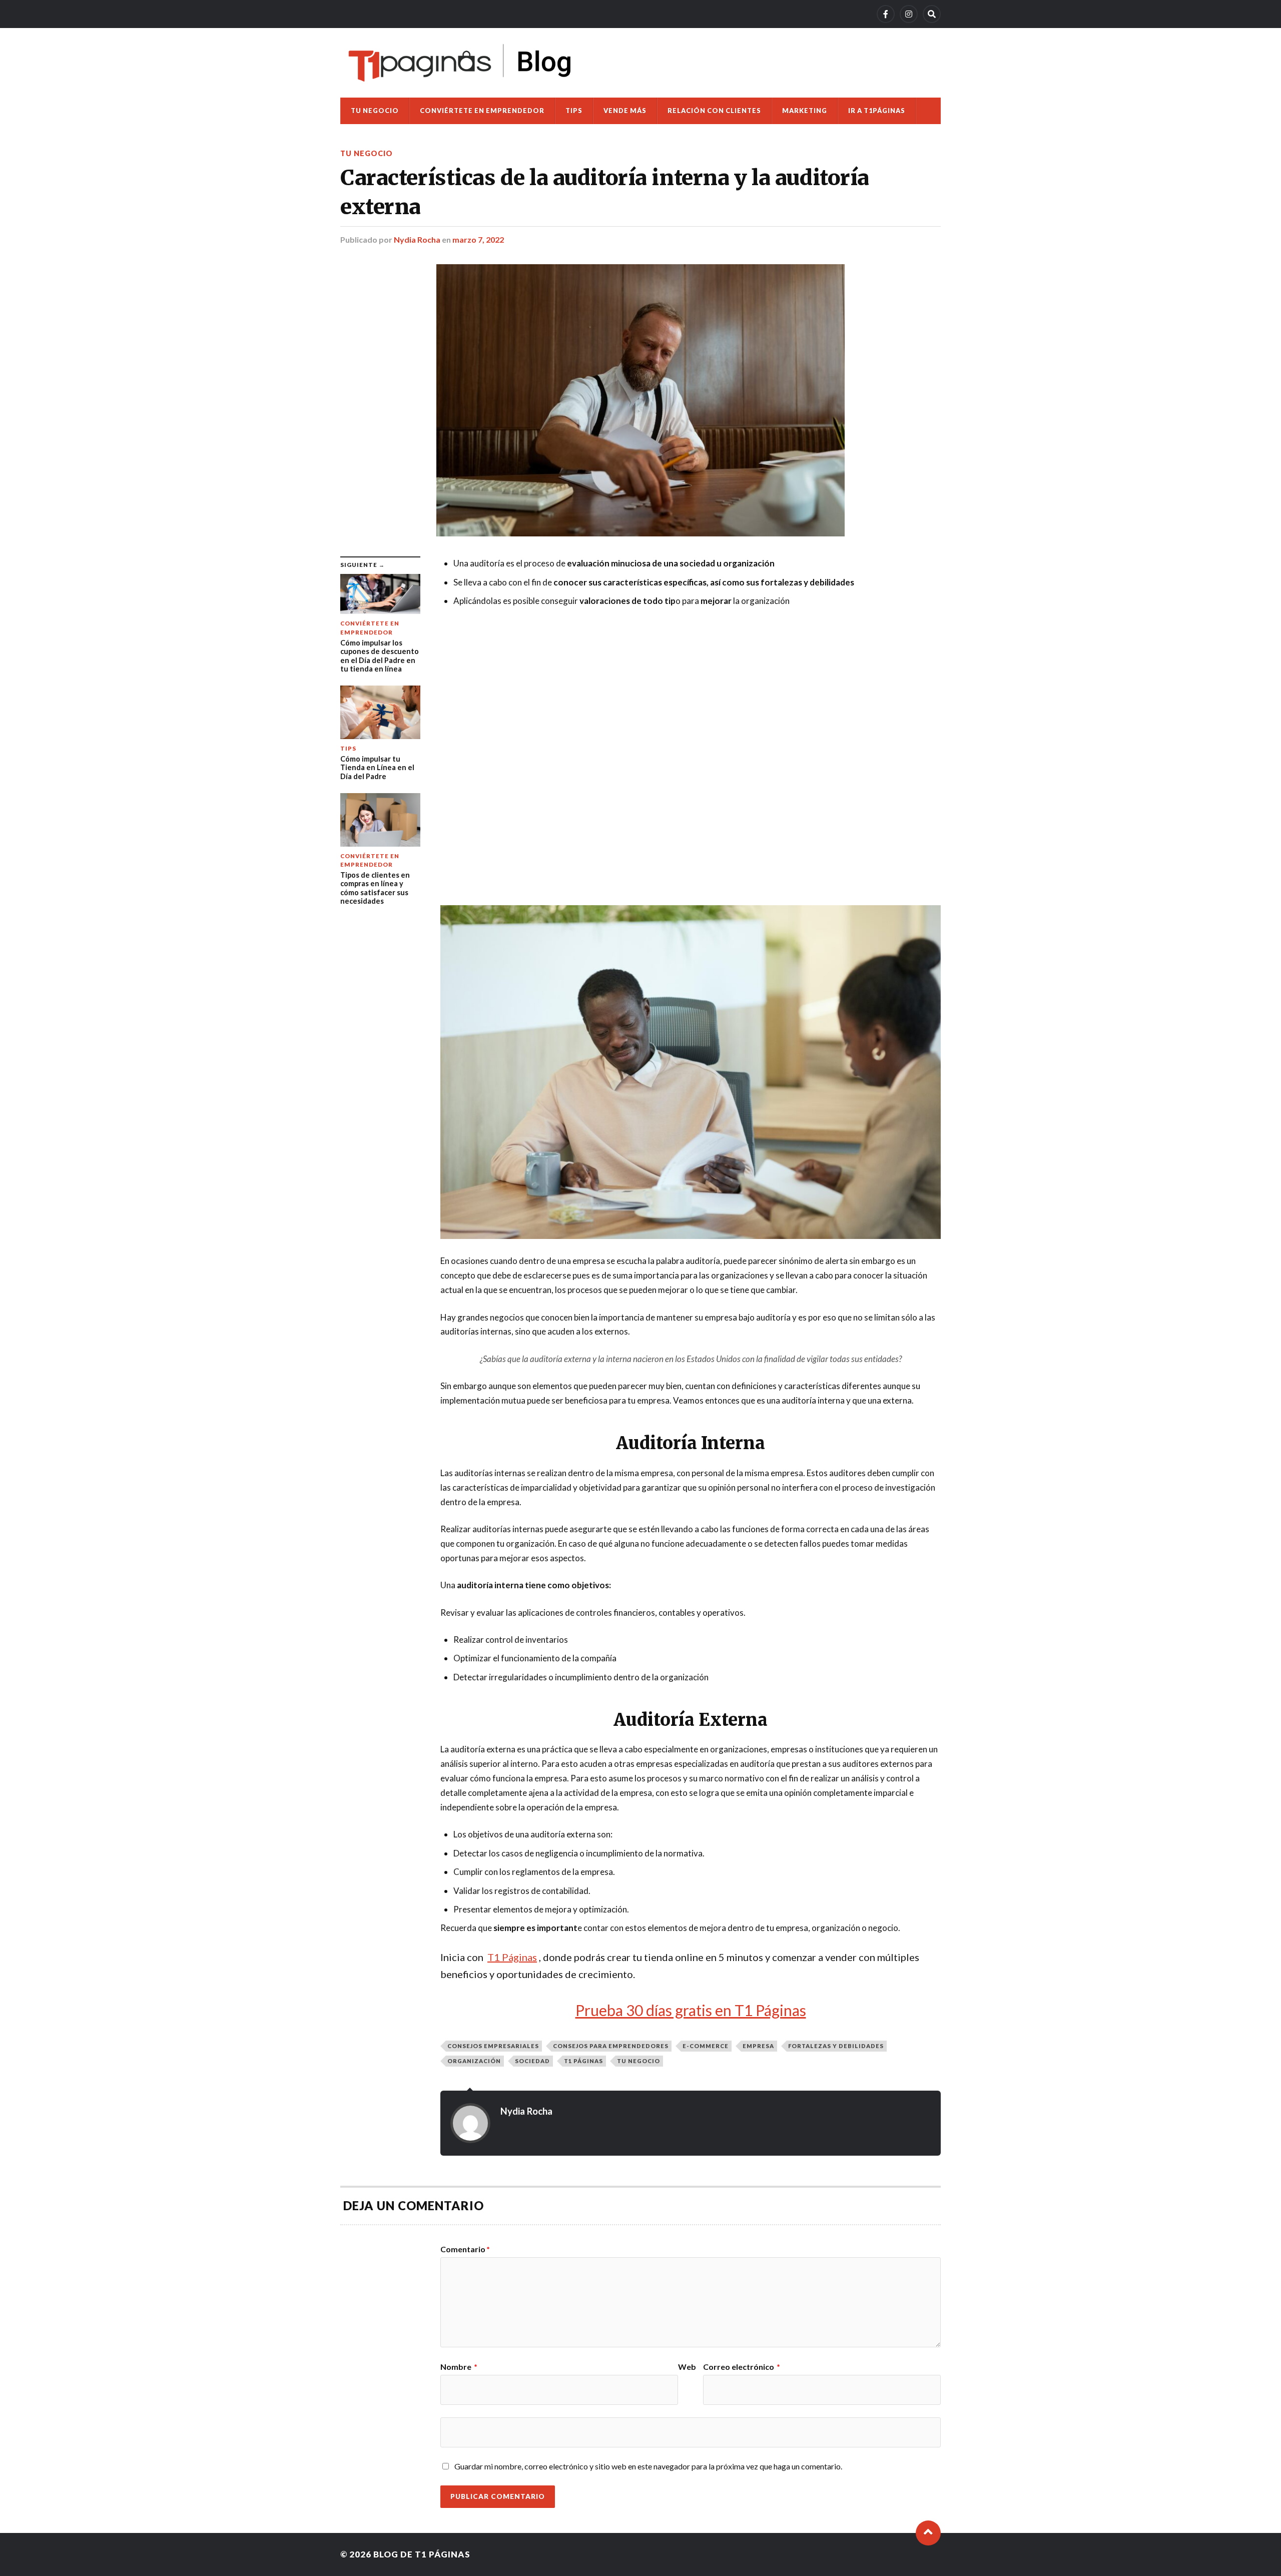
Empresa (758, 2046)
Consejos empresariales (493, 2046)
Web (687, 2367)
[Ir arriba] (928, 2533)
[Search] (932, 14)
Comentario (465, 2249)
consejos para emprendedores (611, 2046)
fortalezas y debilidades (836, 2046)
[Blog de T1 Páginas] (460, 63)
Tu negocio (375, 111)
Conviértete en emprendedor (482, 111)
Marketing (805, 111)
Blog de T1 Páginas (422, 2554)
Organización (474, 2061)
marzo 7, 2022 (478, 239)
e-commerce (706, 2046)
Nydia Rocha (417, 239)
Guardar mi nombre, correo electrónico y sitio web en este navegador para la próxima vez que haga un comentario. (648, 2466)
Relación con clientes (714, 111)
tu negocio (638, 2061)
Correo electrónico (742, 2367)
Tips (574, 111)
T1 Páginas (583, 2061)
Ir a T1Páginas (877, 111)
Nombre (459, 2367)
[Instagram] (909, 14)
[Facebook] (886, 14)
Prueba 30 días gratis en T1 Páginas (691, 2010)
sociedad (532, 2061)
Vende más (625, 111)
